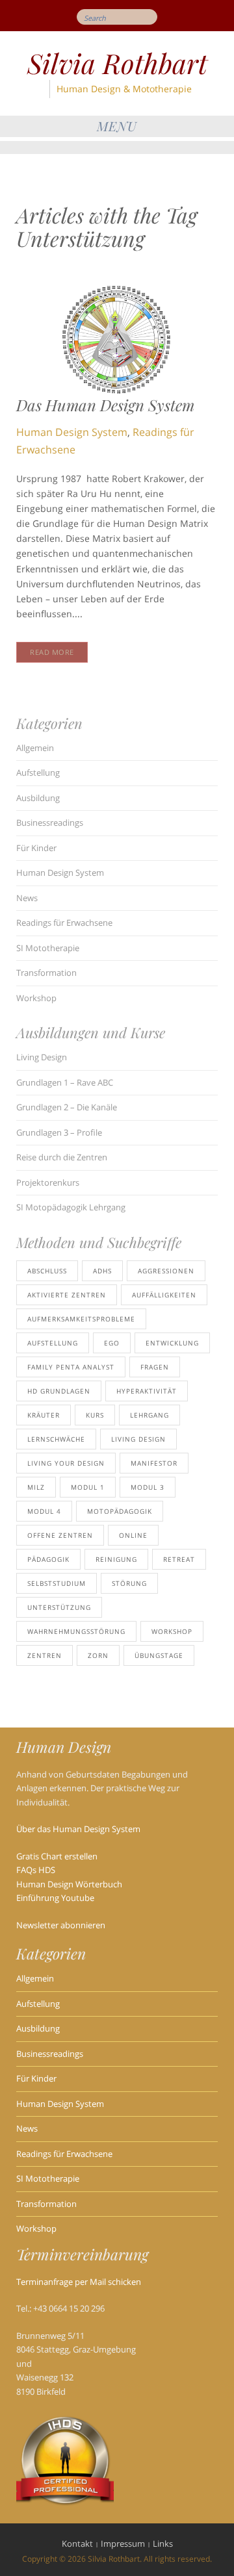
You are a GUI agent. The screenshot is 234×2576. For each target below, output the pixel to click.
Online (133, 1535)
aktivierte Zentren (67, 1295)
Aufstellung (38, 772)
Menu (117, 126)
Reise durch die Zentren (62, 1157)
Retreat (179, 1559)
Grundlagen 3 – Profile (59, 1132)
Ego (112, 1343)
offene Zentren (60, 1535)
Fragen (155, 1367)
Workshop (36, 998)
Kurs (95, 1415)
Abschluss (47, 1271)
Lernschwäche (56, 1439)
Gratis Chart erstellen (57, 1856)
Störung (129, 1583)
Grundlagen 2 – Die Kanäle (67, 1107)
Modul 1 (88, 1487)
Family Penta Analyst (71, 1367)
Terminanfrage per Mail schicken (79, 2282)
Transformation (46, 973)
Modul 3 (148, 1487)
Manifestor (154, 1463)
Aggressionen (166, 1271)
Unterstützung (59, 1607)
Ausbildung (38, 798)
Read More (52, 652)
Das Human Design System (105, 405)
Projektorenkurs (48, 1182)
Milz (36, 1487)
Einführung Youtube (55, 1898)
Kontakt (77, 2544)
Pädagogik (48, 1559)
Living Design (42, 1057)
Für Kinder (36, 848)
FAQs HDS (36, 1870)
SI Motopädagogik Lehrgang (71, 1207)
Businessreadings (50, 823)
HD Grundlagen (59, 1391)
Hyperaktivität (147, 1391)
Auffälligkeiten (164, 1295)
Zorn (98, 1655)
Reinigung (116, 1559)
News (27, 898)
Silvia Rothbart (117, 63)
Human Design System (72, 432)
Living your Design (66, 1463)
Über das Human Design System (78, 1829)
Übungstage (159, 1655)
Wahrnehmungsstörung (76, 1631)
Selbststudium (57, 1583)
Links (163, 2544)
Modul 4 (44, 1511)
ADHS (102, 1271)
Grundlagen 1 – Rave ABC (65, 1082)
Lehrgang (149, 1415)
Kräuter (44, 1415)
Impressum (123, 2544)
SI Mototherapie (48, 948)
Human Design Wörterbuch (69, 1884)
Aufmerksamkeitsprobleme (81, 1319)
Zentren (45, 1655)
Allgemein (35, 748)
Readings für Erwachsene (64, 923)
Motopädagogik (120, 1511)
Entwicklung (172, 1343)
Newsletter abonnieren (61, 1925)
